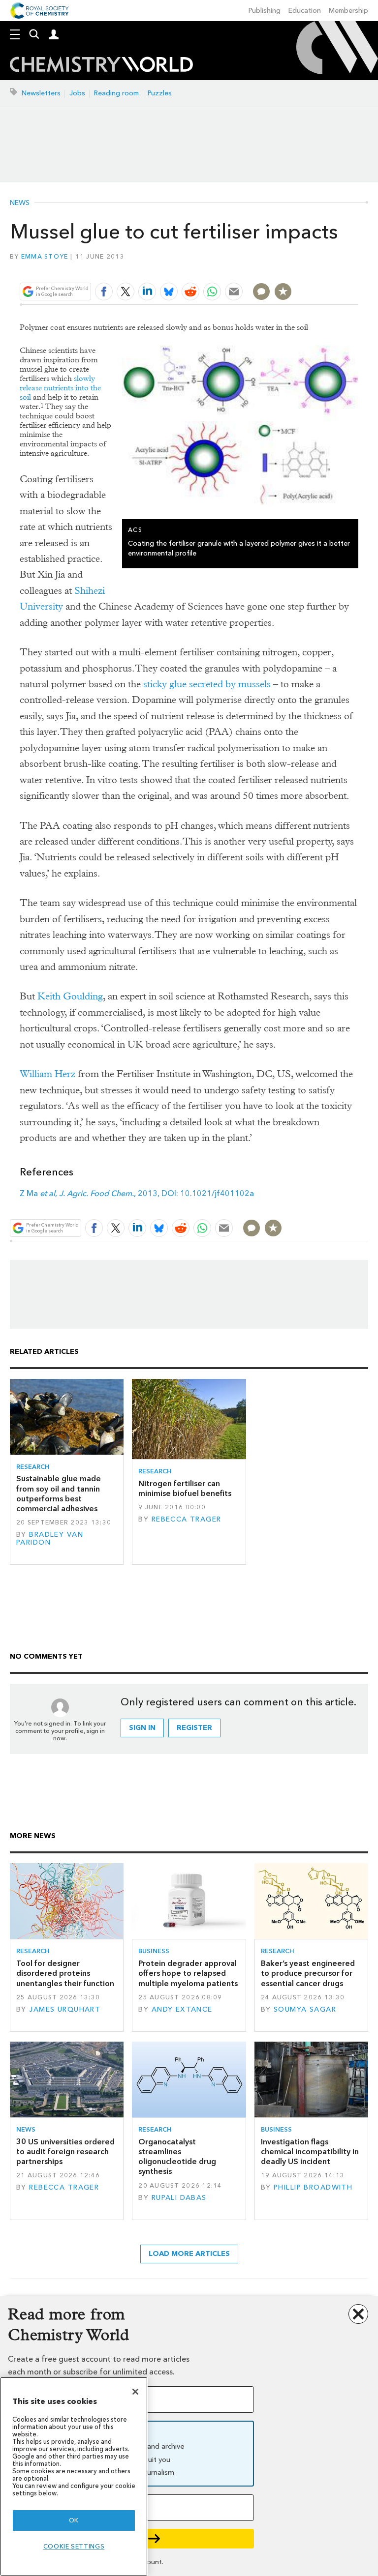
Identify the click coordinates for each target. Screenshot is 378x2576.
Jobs (77, 93)
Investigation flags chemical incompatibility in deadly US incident (310, 2152)
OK (74, 2520)
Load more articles (189, 2254)
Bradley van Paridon (50, 1538)
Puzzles (160, 93)
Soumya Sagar (305, 2009)
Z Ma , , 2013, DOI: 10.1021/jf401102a (137, 1193)
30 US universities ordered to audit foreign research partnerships (65, 2152)
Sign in (142, 1728)
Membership (348, 11)
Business (154, 1951)
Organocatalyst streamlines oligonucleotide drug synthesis (177, 2157)
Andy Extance (182, 2009)
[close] (357, 268)
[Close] (135, 2392)
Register (194, 1728)
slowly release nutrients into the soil (60, 388)
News (20, 203)
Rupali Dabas (179, 2198)
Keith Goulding (70, 996)
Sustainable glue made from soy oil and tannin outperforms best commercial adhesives (59, 1493)
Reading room (116, 93)
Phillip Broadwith (313, 2187)
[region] (74, 2476)
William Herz (47, 1074)
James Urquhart (65, 2009)
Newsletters (41, 93)
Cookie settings (74, 2546)
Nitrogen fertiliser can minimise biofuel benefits (185, 1488)
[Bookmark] (283, 292)
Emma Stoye (45, 256)
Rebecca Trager (187, 1519)
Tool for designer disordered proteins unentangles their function (65, 1973)
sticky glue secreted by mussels (207, 684)
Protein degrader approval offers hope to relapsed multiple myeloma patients (188, 1973)
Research (33, 1467)
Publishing (265, 11)
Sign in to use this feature (311, 268)
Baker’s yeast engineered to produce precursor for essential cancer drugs (308, 1973)
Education (305, 11)
